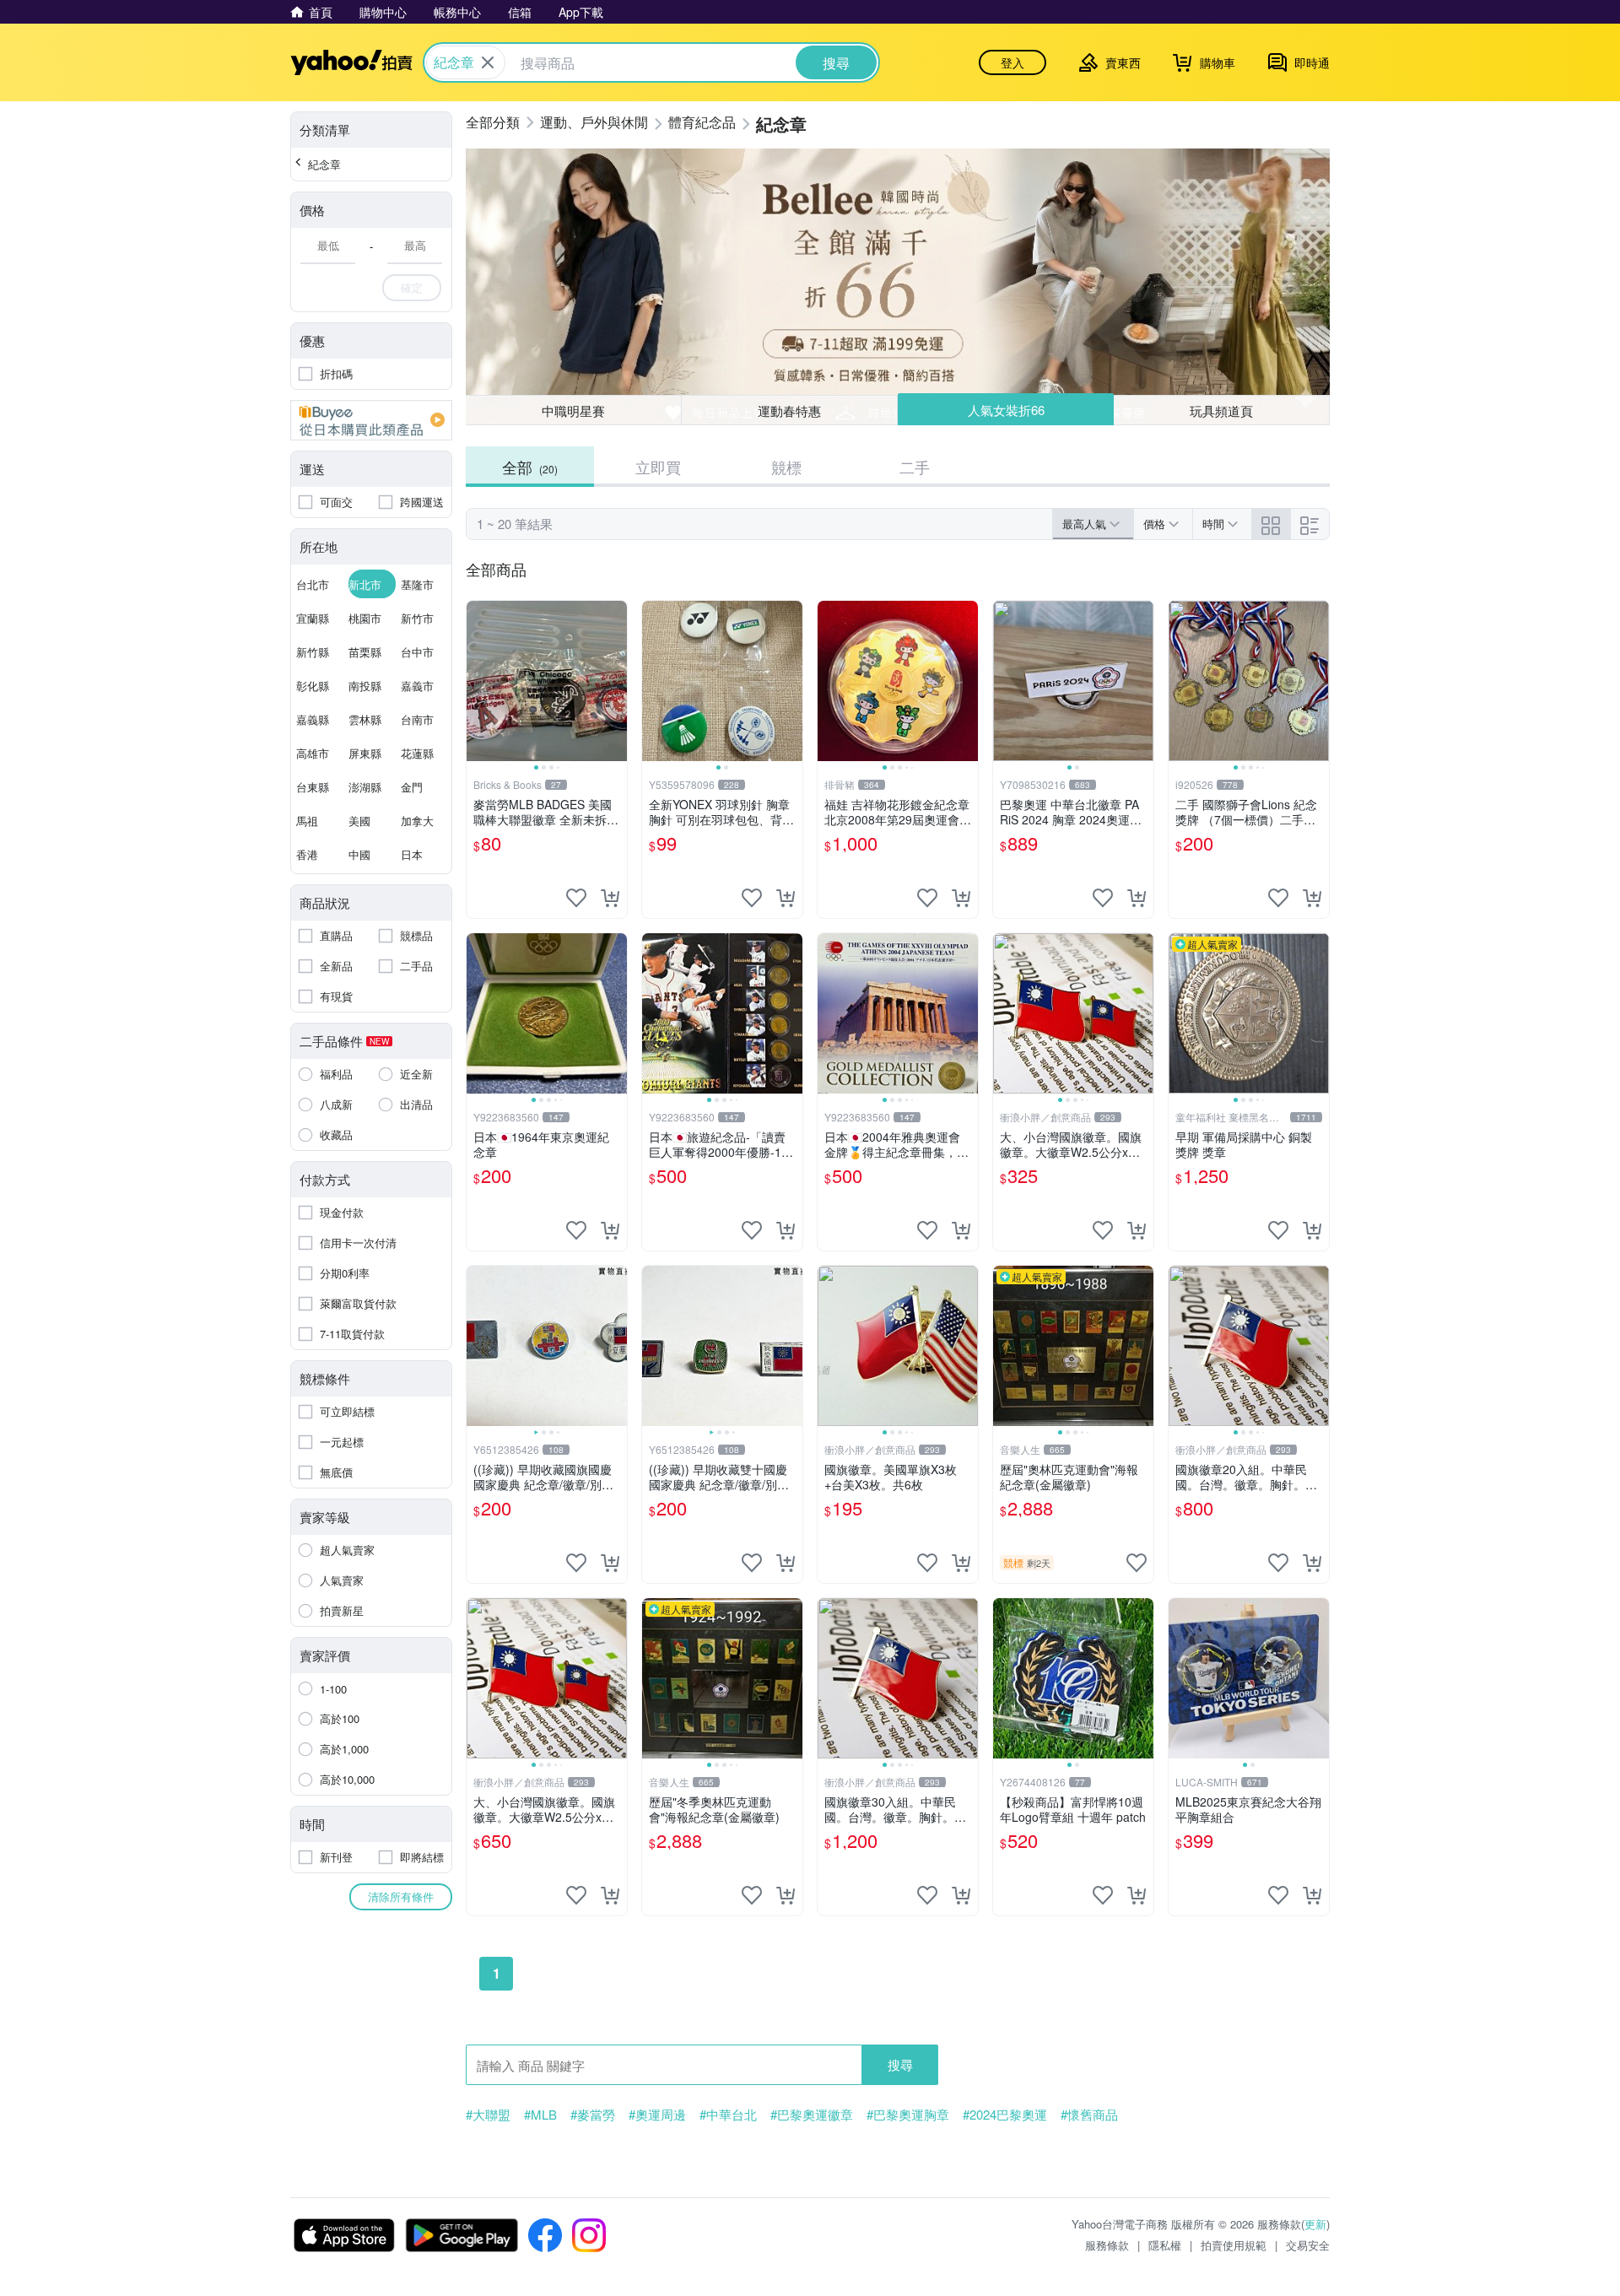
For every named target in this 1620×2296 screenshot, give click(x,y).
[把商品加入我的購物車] (610, 898)
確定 (412, 287)
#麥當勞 (593, 2115)
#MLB (540, 2115)
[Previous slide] (478, 681)
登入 (1012, 62)
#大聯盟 (488, 2115)
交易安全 (1308, 2245)
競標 (786, 467)
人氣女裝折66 (1006, 410)
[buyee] (371, 420)
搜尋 (900, 2064)
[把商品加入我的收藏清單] (576, 898)
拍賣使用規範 (1234, 2245)
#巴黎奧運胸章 (908, 2115)
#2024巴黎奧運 (1005, 2115)
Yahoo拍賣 (351, 62)
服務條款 (1107, 2245)
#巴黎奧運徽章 (812, 2115)
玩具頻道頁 (1221, 411)
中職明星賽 (573, 411)
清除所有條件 (401, 1896)
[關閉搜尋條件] (488, 62)
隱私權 (1165, 2245)
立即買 (658, 467)
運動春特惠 (789, 411)
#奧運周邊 (657, 2115)
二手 (915, 467)
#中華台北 (728, 2115)
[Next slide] (616, 681)
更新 (1315, 2224)
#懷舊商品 (1089, 2115)
